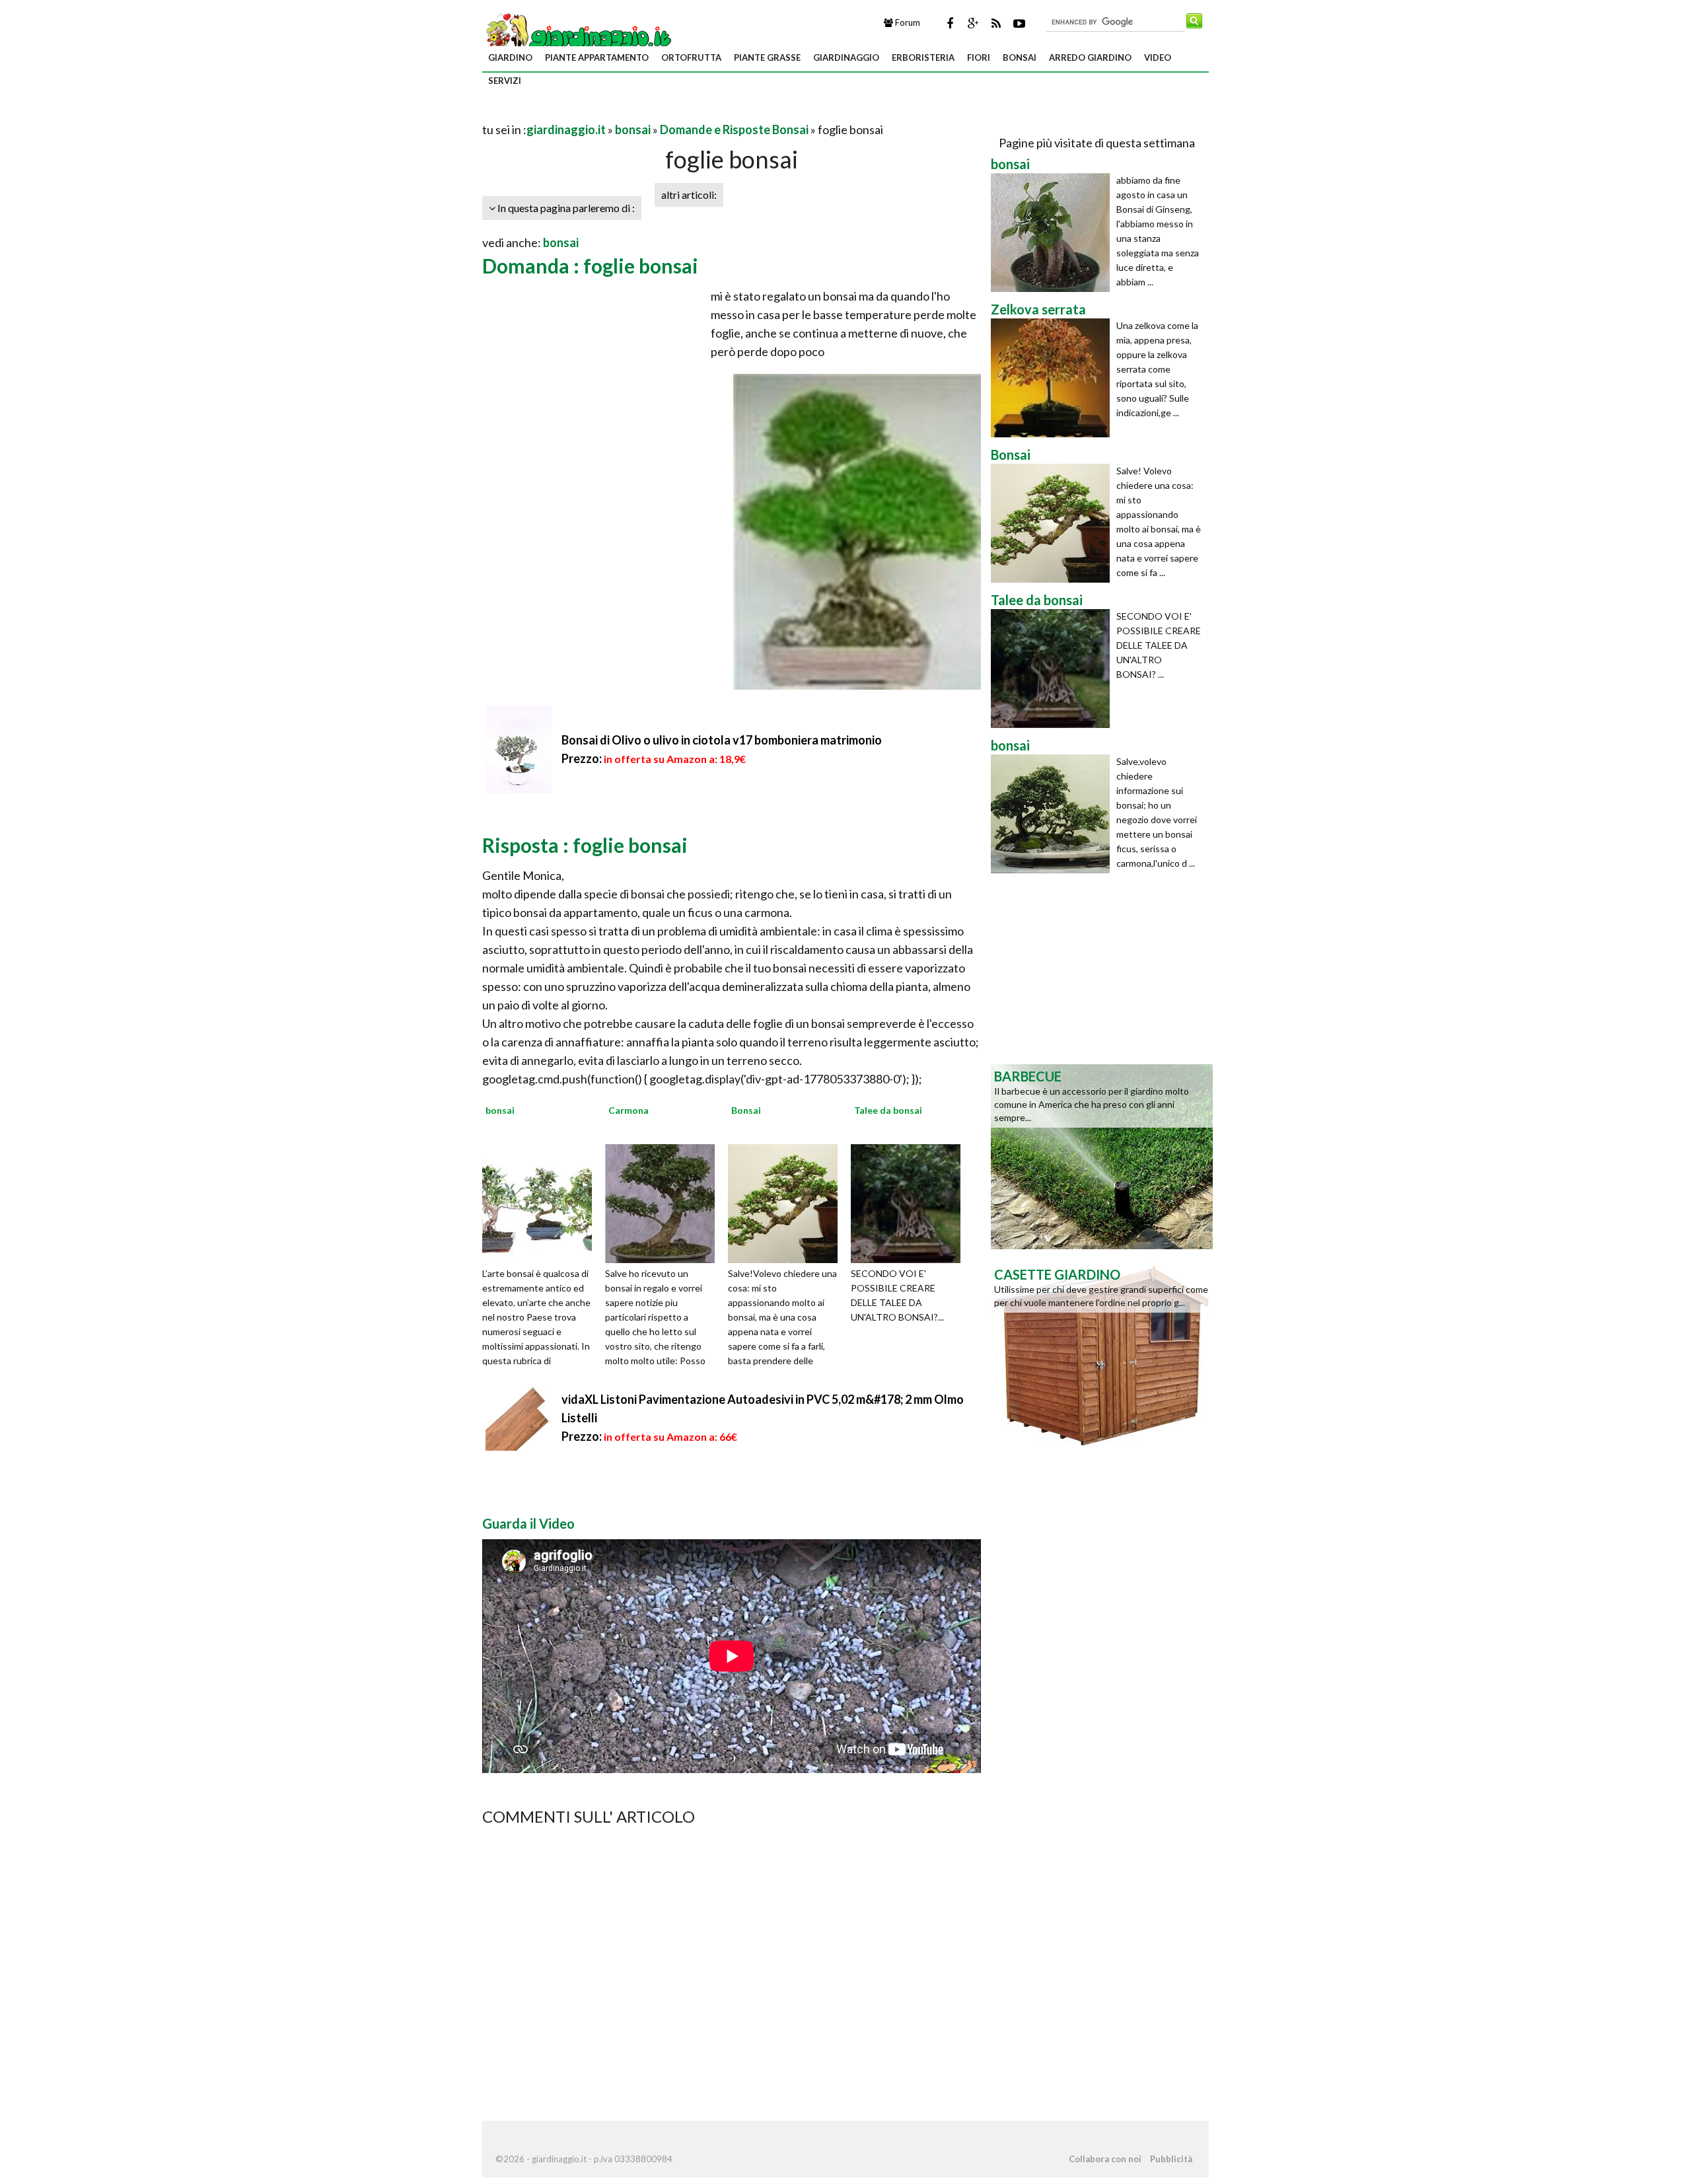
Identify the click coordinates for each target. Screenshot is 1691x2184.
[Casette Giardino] (1102, 1354)
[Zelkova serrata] (1054, 378)
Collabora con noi (1105, 2159)
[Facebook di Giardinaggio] (950, 23)
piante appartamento (597, 57)
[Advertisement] (637, 113)
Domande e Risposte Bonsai (734, 129)
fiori (979, 57)
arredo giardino (1090, 57)
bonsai (1020, 57)
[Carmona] (665, 1202)
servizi (505, 81)
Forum (907, 22)
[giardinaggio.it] (578, 37)
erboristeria (923, 57)
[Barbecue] (1102, 1155)
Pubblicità (1171, 2159)
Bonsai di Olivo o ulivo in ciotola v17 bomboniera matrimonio (722, 740)
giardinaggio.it (566, 129)
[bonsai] (542, 1202)
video (1158, 57)
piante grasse (767, 57)
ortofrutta (691, 57)
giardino (510, 57)
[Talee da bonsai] (910, 1202)
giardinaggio (846, 57)
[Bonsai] (787, 1202)
